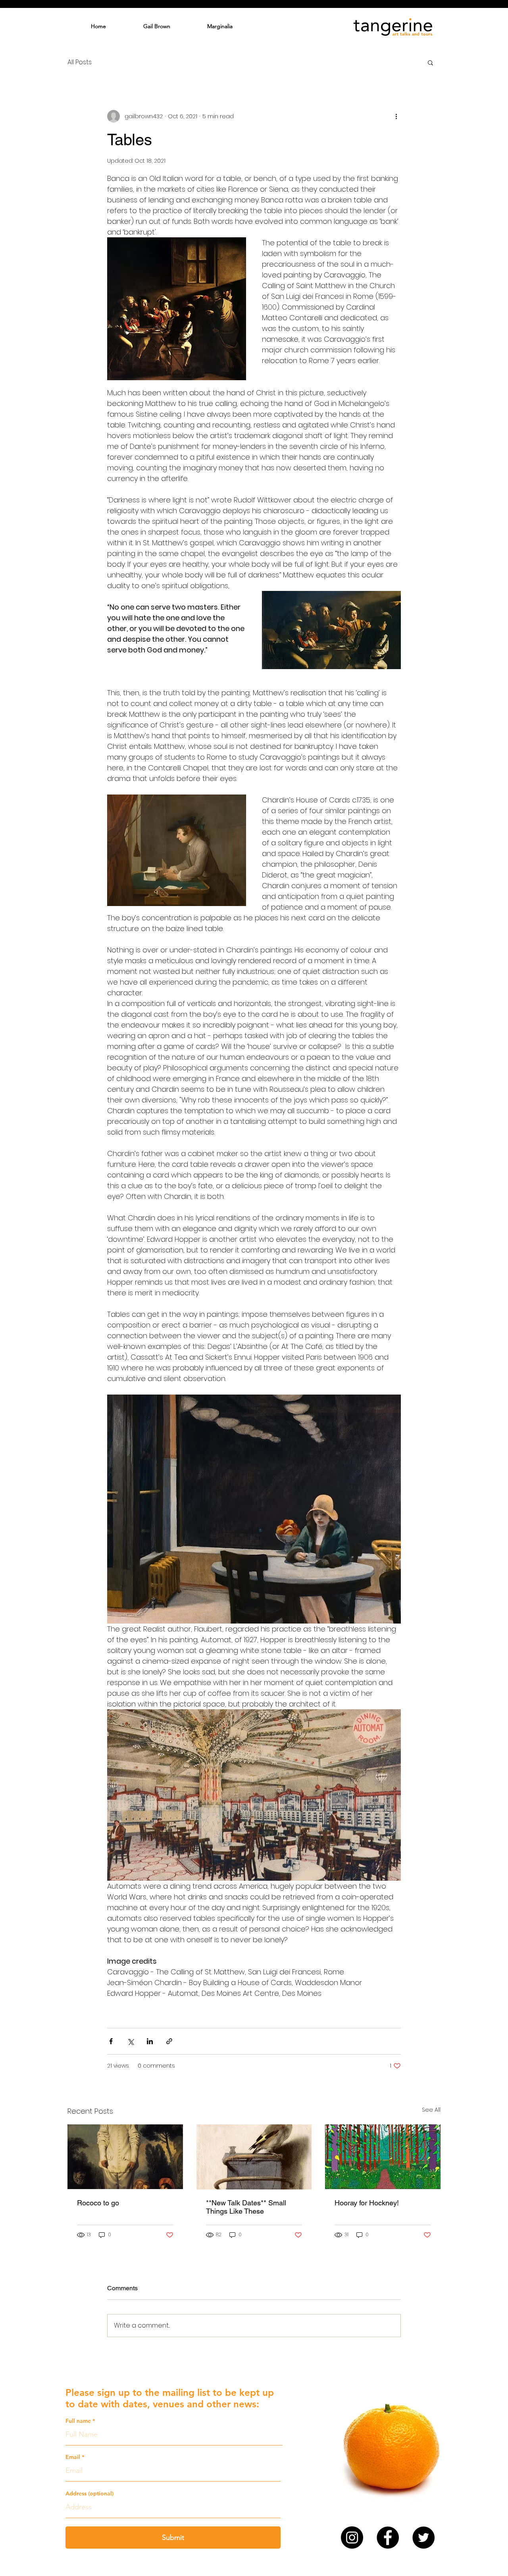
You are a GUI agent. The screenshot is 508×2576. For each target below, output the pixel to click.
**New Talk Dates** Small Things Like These (246, 2207)
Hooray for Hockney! (367, 2203)
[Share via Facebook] (111, 2041)
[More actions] (396, 116)
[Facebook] (388, 2538)
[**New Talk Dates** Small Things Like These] (254, 2157)
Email (73, 2457)
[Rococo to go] (125, 2157)
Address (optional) (89, 2493)
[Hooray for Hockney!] (383, 2157)
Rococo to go (98, 2203)
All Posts (80, 62)
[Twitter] (423, 2538)
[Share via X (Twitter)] (130, 2041)
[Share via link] (169, 2041)
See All (431, 2110)
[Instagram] (352, 2538)
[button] (430, 62)
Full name (78, 2421)
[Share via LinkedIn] (150, 2041)
